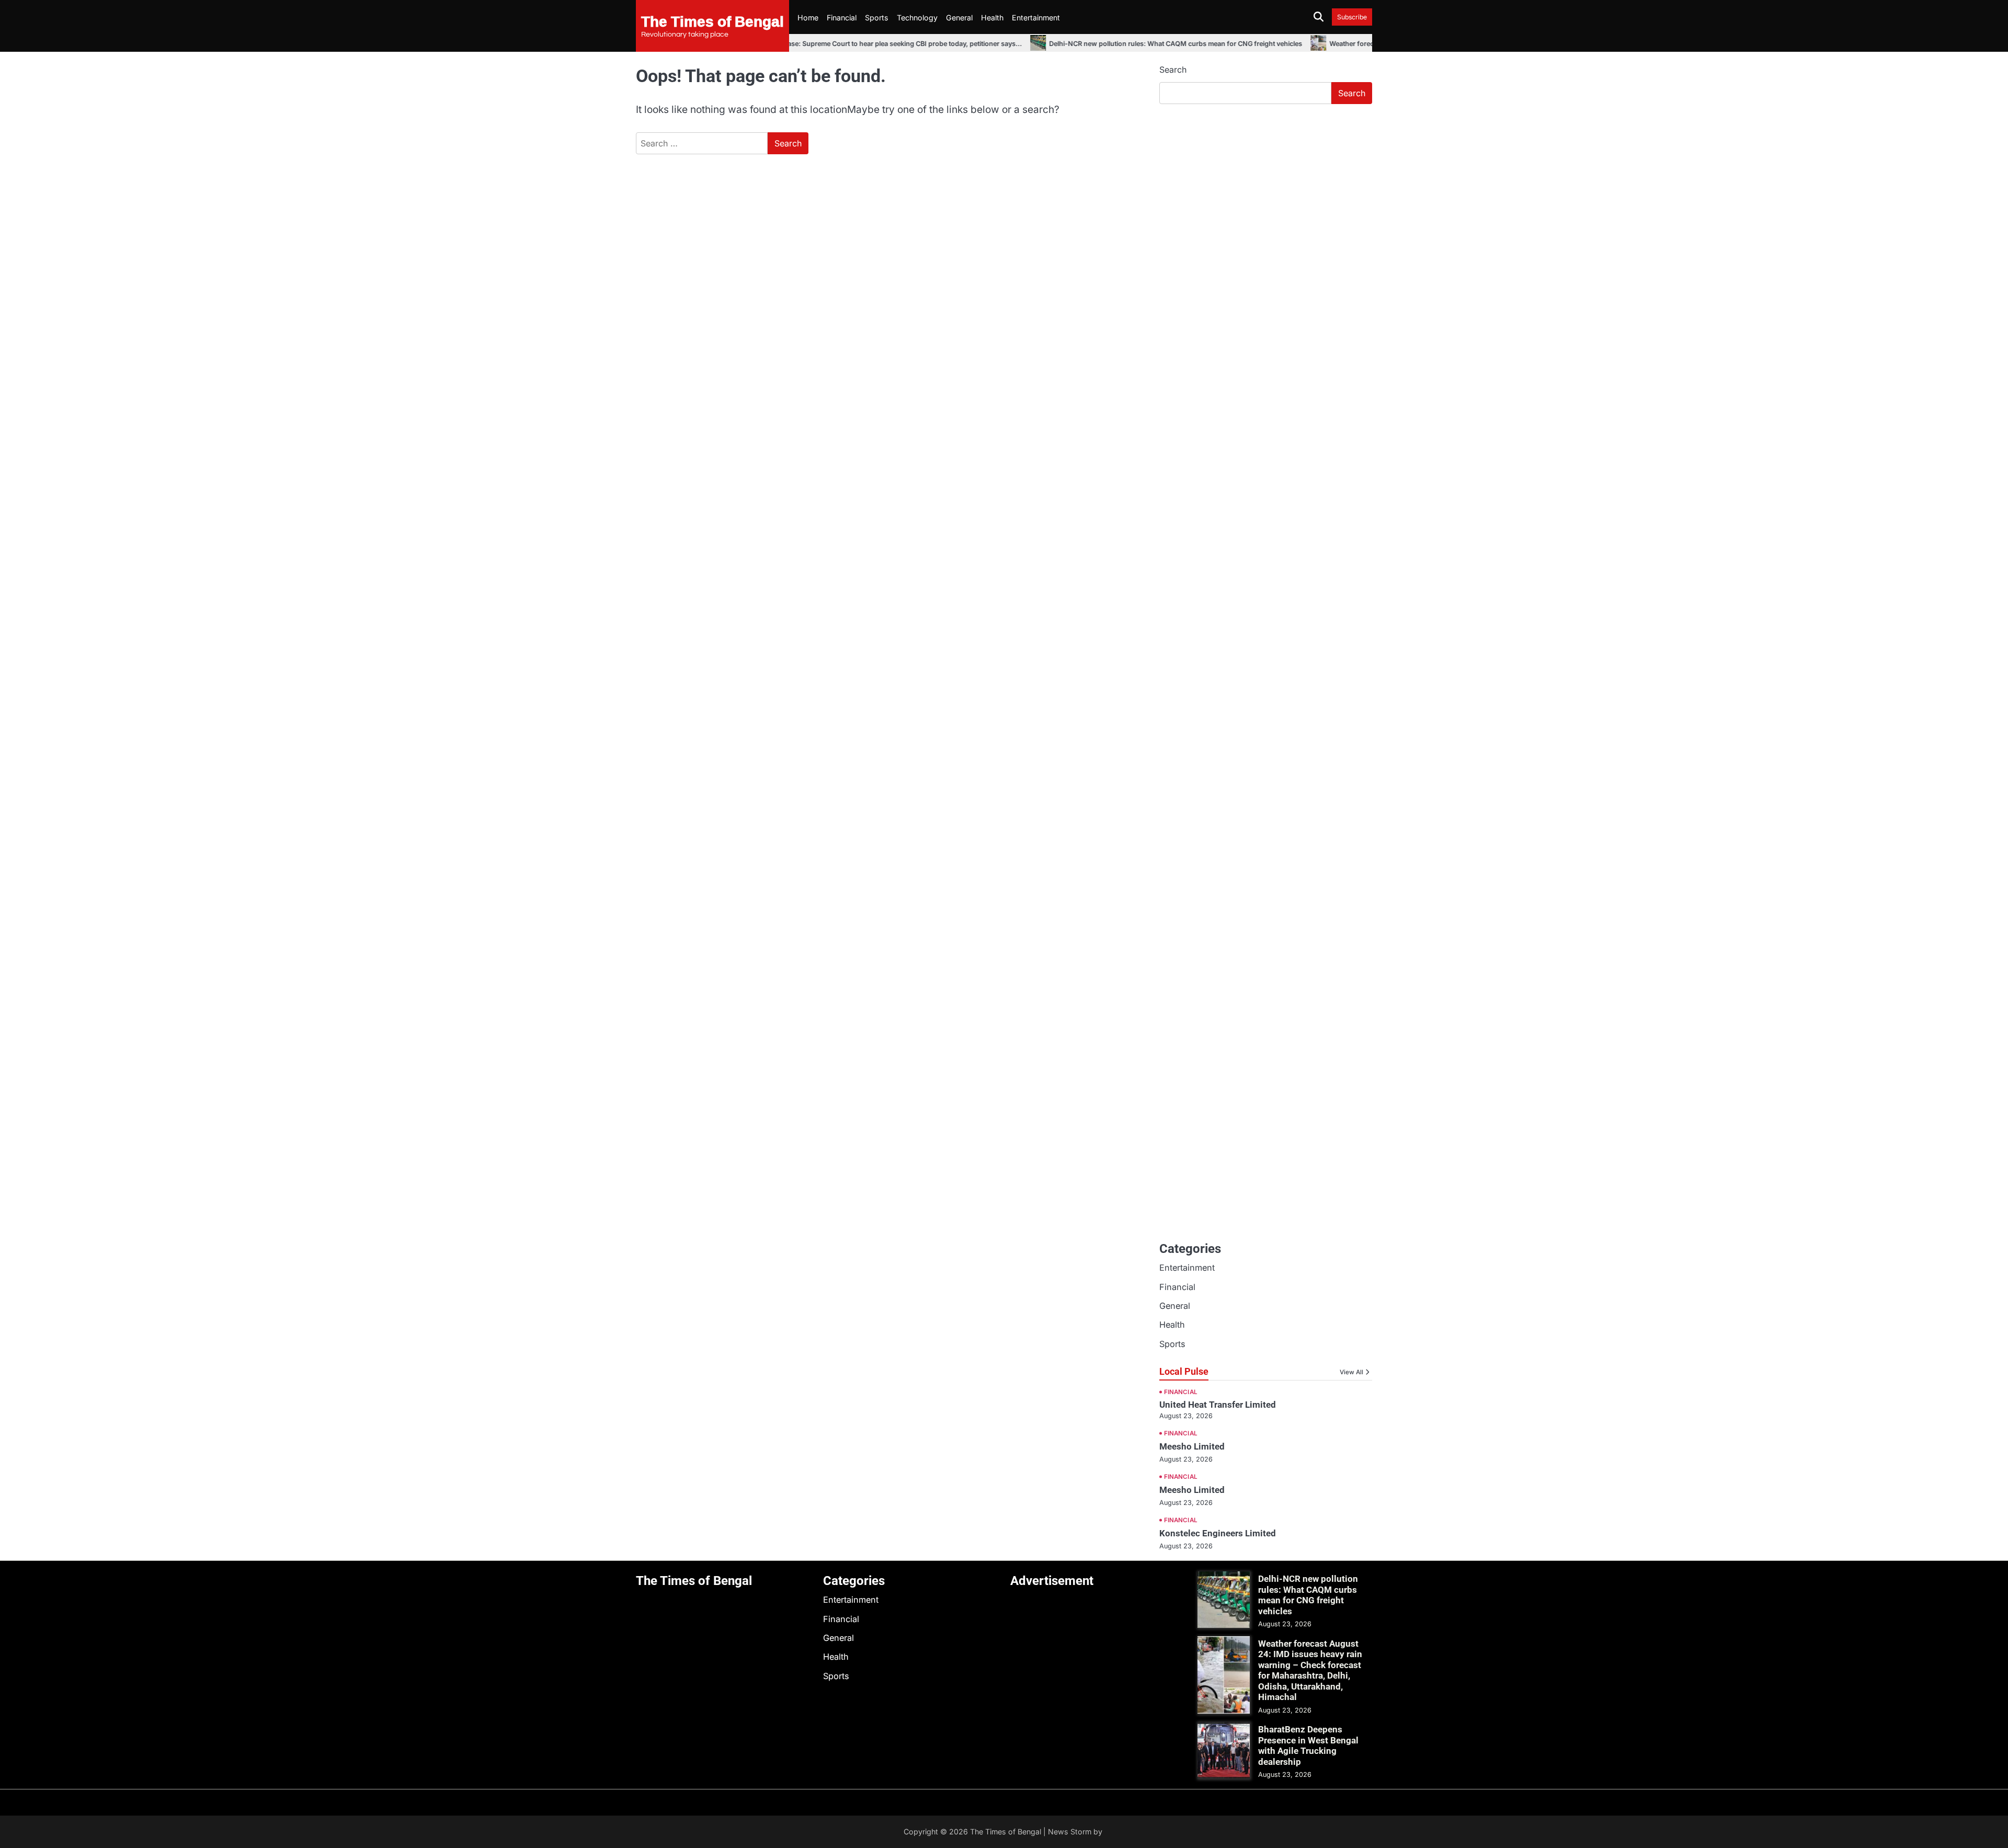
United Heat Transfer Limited (1218, 1405)
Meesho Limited (1192, 1446)
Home (808, 18)
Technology (917, 18)
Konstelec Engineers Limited (1218, 1533)
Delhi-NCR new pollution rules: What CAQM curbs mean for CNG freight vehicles (1141, 44)
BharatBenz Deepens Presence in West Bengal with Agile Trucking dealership (1308, 1745)
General (959, 18)
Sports (877, 18)
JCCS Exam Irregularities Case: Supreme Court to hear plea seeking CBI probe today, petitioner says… (828, 44)
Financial (842, 18)
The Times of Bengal (712, 21)
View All (1351, 1372)
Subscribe (1352, 17)
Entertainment (1036, 18)
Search (1173, 70)
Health (992, 18)
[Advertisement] (1266, 191)
